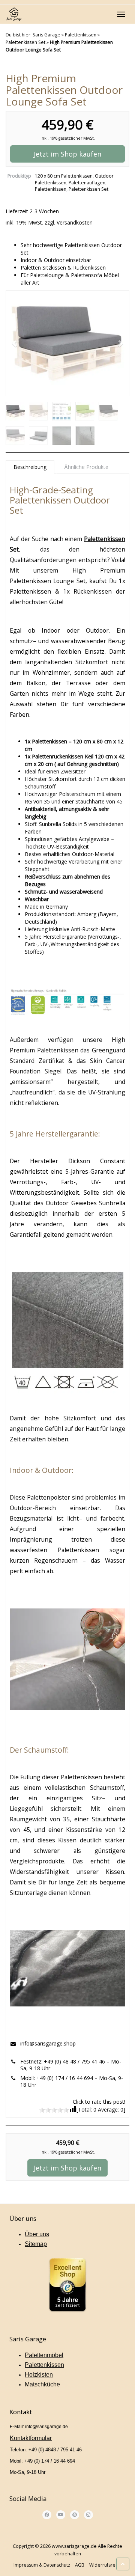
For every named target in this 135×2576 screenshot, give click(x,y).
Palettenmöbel (44, 2355)
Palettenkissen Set (25, 42)
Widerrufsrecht (106, 2565)
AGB (80, 2565)
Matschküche (42, 2384)
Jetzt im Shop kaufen (67, 154)
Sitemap (36, 2244)
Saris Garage (46, 35)
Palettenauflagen (87, 183)
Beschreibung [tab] (30, 467)
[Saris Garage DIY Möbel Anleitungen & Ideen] (14, 14)
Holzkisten (39, 2374)
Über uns (37, 2234)
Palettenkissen (81, 35)
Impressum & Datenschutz (42, 2565)
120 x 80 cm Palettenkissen (64, 176)
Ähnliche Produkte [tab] (86, 467)
